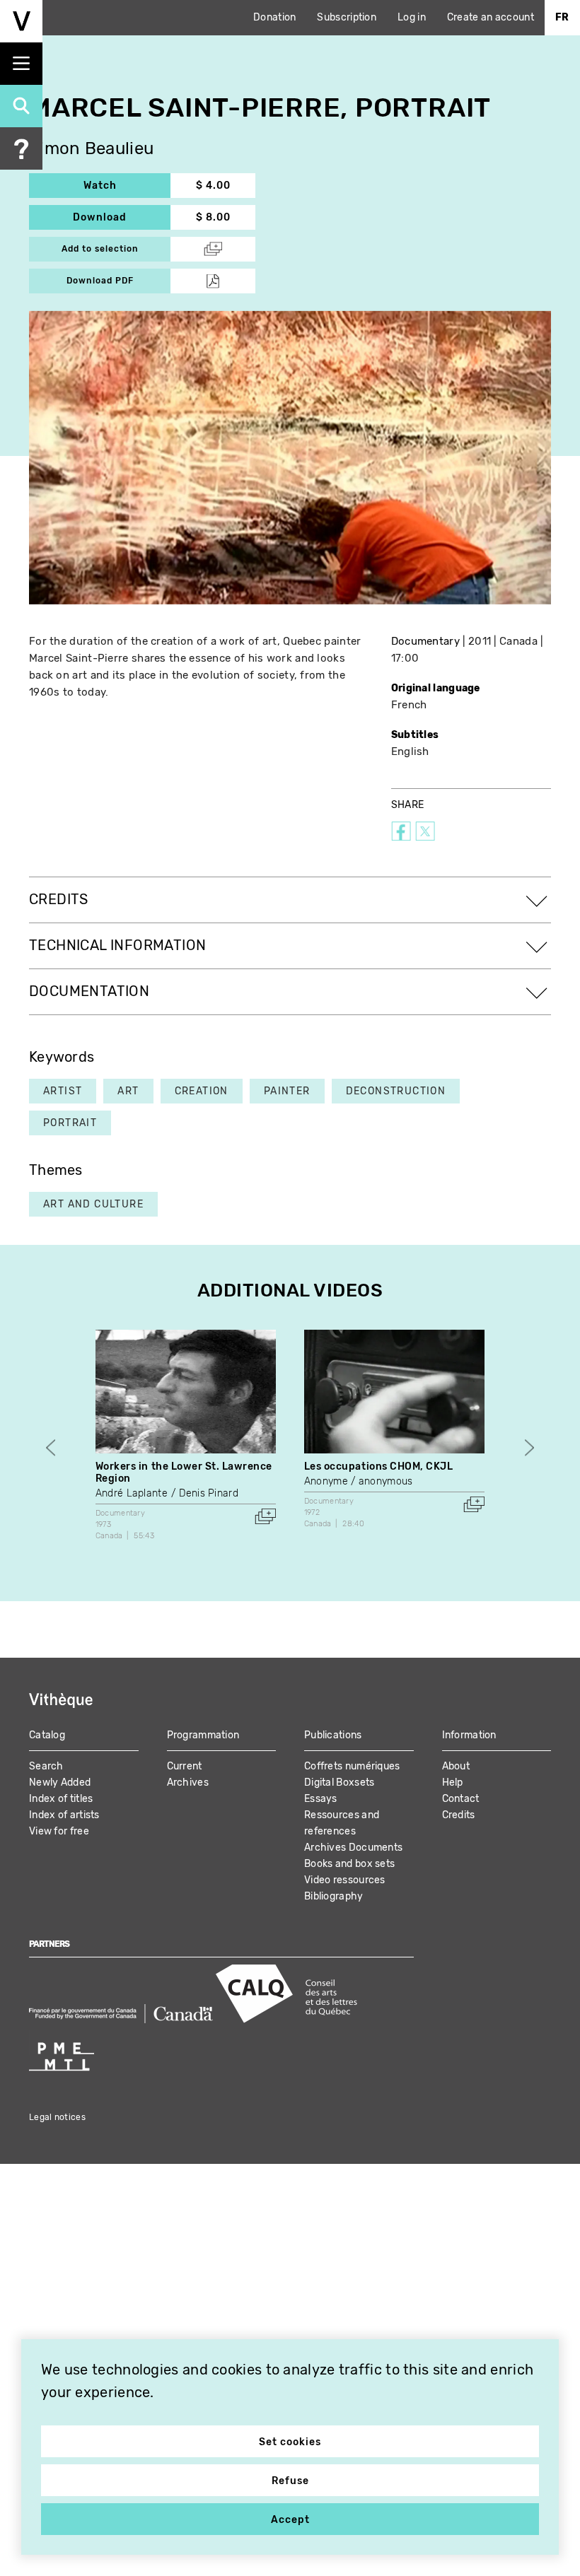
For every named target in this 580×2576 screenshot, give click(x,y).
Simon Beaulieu (91, 149)
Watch (127, 186)
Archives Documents (353, 1848)
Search (46, 1766)
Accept (290, 2520)
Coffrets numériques (352, 1766)
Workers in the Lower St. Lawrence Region (184, 1473)
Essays (321, 1799)
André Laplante (132, 1493)
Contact (461, 1799)
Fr (562, 17)
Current (185, 1766)
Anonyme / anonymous (359, 1481)
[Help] (21, 148)
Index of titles (61, 1799)
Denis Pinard (209, 1493)
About (456, 1766)
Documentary (425, 641)
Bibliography (334, 1896)
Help (453, 1782)
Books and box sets (349, 1864)
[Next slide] (529, 1448)
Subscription (347, 17)
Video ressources (345, 1880)
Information (469, 1735)
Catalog (47, 1735)
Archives (188, 1782)
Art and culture (93, 1204)
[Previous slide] (51, 1448)
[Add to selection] (265, 1516)
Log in (412, 17)
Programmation (203, 1735)
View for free (59, 1831)
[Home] (21, 21)
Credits (459, 1815)
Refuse (290, 2481)
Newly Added (60, 1782)
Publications (333, 1735)
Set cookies (290, 2442)
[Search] (21, 106)
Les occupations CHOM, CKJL (379, 1466)
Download (122, 217)
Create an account (491, 17)
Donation (274, 17)
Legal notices (57, 2117)
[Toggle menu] (21, 64)
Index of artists (64, 1815)
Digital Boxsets (340, 1782)
